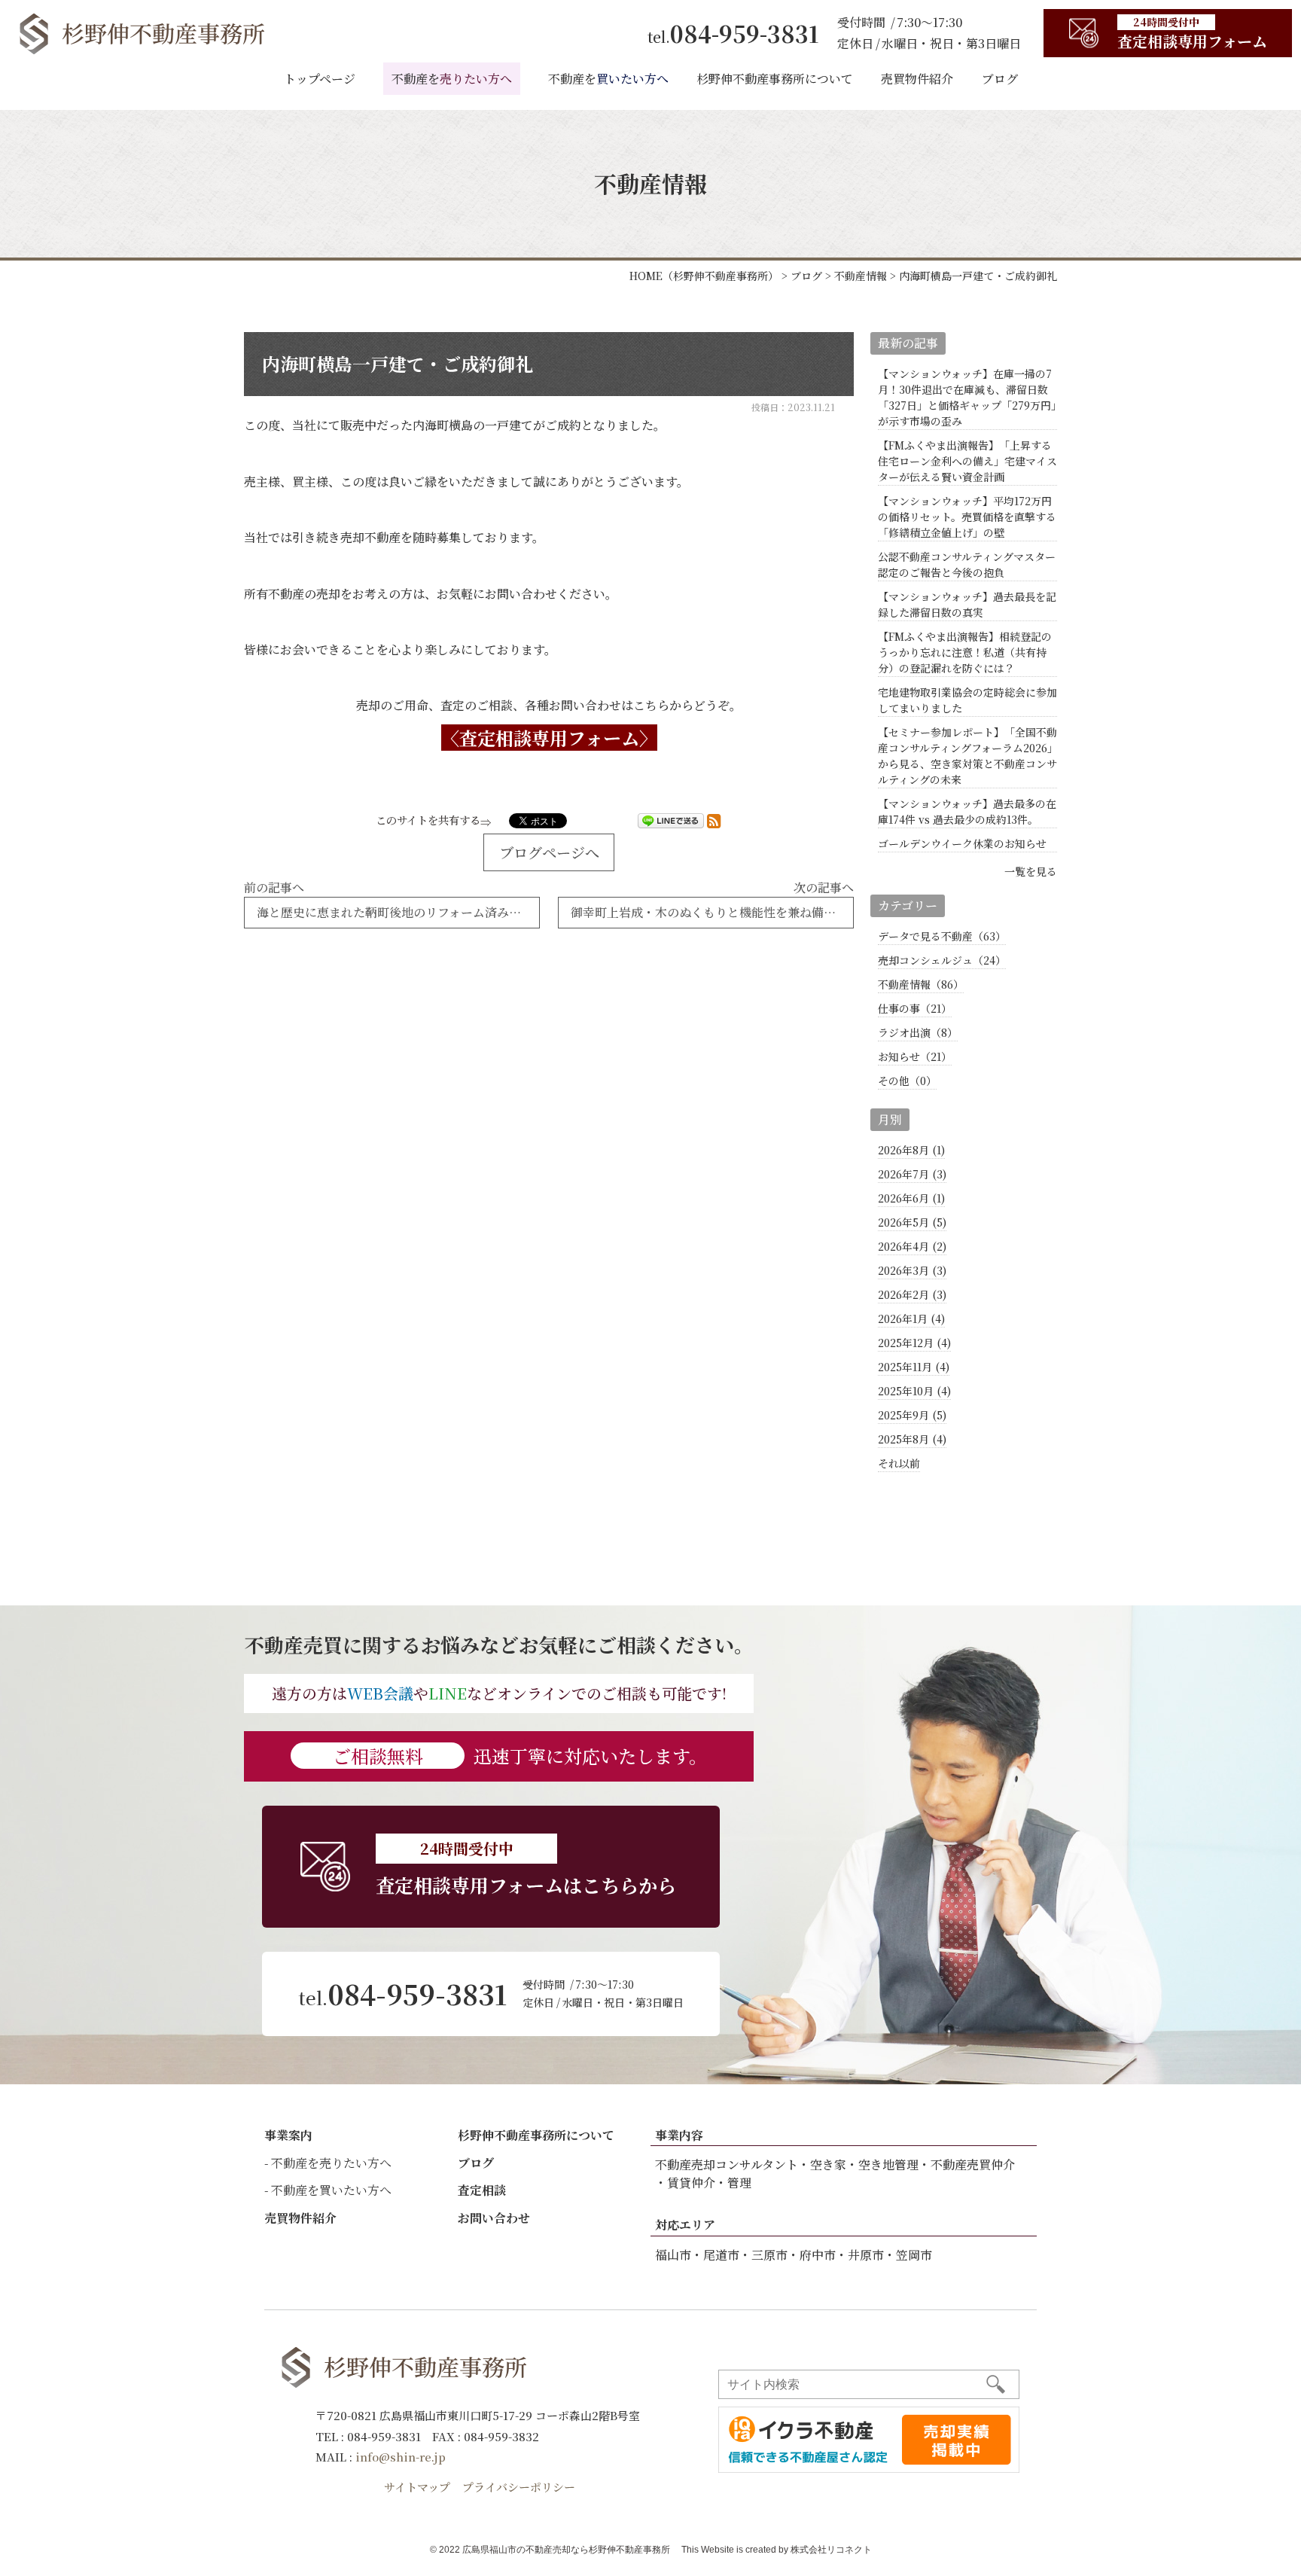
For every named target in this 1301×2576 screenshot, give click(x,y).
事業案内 (288, 2135)
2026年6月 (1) (911, 1198)
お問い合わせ (494, 2218)
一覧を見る (1031, 871)
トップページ (320, 79)
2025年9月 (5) (912, 1415)
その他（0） (907, 1081)
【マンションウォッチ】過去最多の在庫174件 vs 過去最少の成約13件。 (967, 811)
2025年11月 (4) (914, 1367)
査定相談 (482, 2190)
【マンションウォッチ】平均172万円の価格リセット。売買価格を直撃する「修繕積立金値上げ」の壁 (967, 517)
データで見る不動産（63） (942, 936)
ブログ (1000, 79)
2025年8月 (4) (912, 1439)
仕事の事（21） (915, 1008)
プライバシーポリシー (519, 2487)
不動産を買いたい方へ (331, 2190)
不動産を (452, 79)
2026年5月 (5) (912, 1222)
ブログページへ (549, 852)
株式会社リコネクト (831, 2550)
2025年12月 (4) (914, 1343)
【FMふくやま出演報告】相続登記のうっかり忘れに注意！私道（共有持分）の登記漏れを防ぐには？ (965, 652)
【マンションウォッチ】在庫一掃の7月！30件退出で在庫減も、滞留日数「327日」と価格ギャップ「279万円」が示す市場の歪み (967, 397)
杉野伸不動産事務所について (775, 79)
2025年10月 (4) (914, 1391)
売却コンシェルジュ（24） (942, 960)
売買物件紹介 (917, 79)
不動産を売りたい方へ (331, 2163)
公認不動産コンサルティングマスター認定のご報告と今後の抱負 (967, 564)
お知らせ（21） (915, 1056)
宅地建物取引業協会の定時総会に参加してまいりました (967, 700)
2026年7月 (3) (912, 1174)
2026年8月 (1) (911, 1150)
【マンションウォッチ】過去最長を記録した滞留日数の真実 (967, 604)
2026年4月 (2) (912, 1246)
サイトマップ (417, 2487)
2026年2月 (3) (912, 1294)
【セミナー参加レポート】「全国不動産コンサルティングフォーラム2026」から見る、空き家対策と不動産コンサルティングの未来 (967, 756)
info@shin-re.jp (401, 2457)
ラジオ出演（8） (918, 1032)
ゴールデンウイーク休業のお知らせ (962, 843)
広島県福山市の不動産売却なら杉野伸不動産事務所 (566, 2550)
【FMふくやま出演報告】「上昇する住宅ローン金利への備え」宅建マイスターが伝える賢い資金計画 (967, 461)
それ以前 (899, 1463)
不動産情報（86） (921, 984)
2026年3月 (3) (912, 1270)
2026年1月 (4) (911, 1318)
